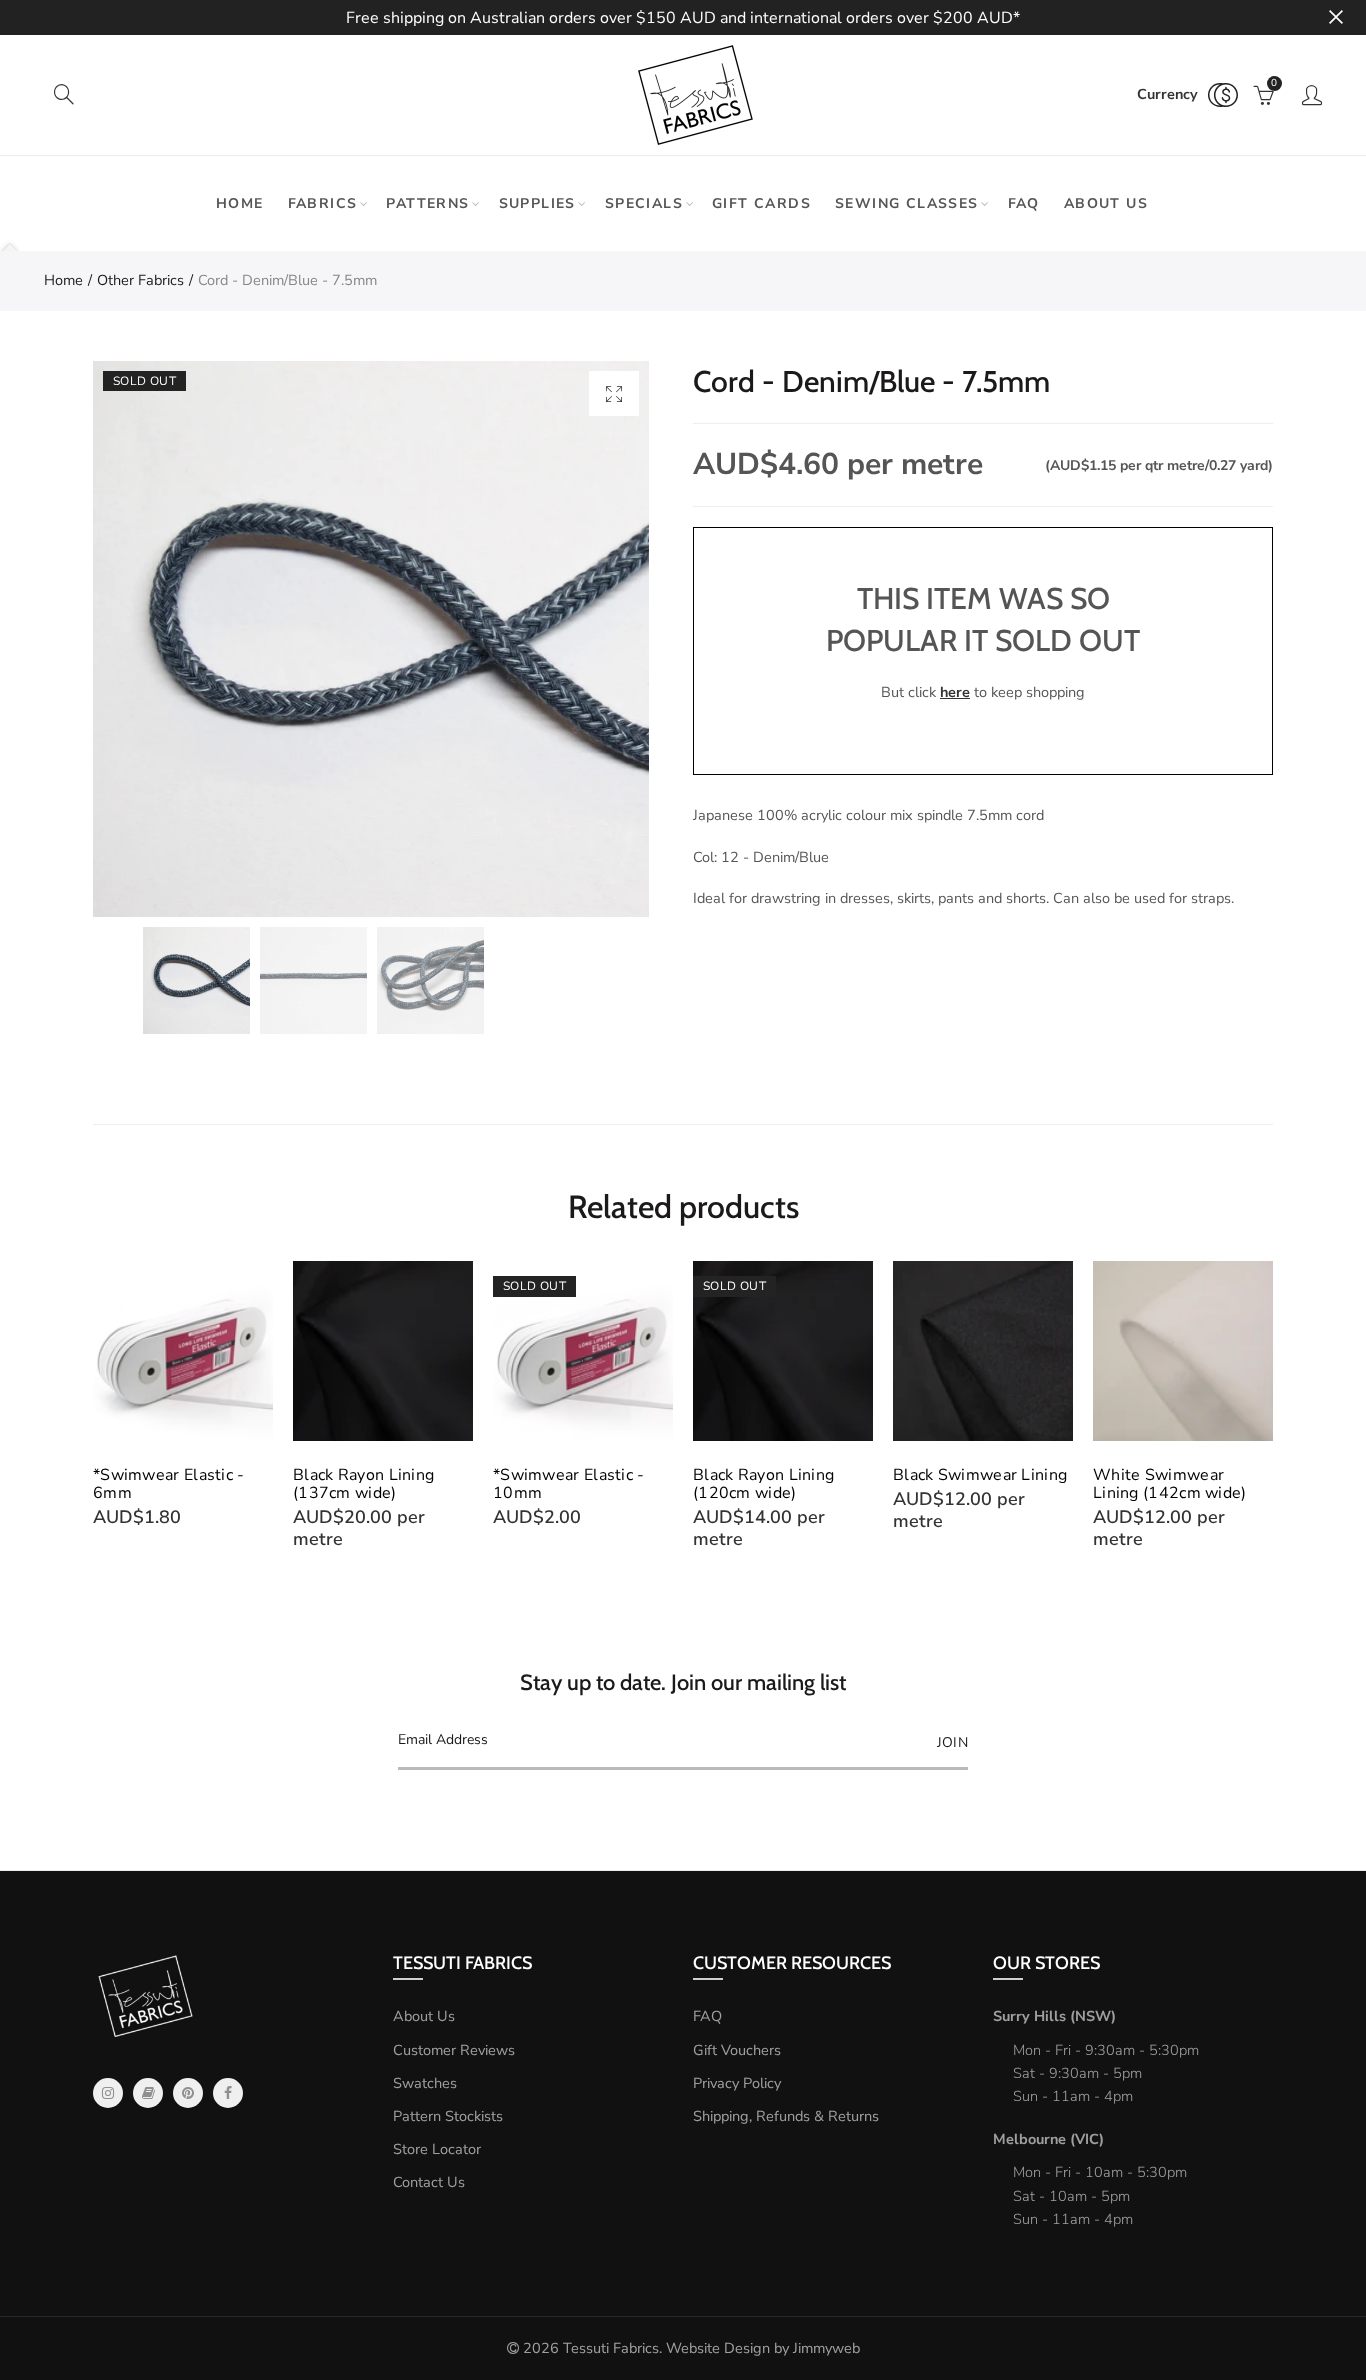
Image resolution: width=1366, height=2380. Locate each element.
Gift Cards (761, 203)
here (955, 692)
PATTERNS (427, 203)
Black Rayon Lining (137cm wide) (363, 1484)
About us (1106, 203)
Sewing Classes (907, 203)
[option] (371, 639)
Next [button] (1269, 1414)
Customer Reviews (454, 2050)
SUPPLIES (537, 203)
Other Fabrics (140, 280)
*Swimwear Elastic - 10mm (569, 1484)
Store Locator (437, 2149)
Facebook (228, 2093)
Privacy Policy (737, 2083)
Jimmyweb (826, 2348)
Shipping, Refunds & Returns (786, 2116)
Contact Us (429, 2182)
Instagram (108, 2093)
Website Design (718, 2348)
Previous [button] (96, 1414)
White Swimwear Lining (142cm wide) (1170, 1484)
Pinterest (188, 2093)
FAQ (1024, 203)
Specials (644, 203)
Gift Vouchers (737, 2050)
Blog (148, 2093)
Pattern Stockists (448, 2116)
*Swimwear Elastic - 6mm (169, 1484)
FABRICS (323, 203)
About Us (424, 2016)
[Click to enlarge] (614, 393)
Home (240, 203)
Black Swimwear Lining (980, 1475)
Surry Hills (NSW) (1054, 2016)
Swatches (425, 2083)
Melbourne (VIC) (1048, 2139)
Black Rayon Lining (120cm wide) (763, 1484)
